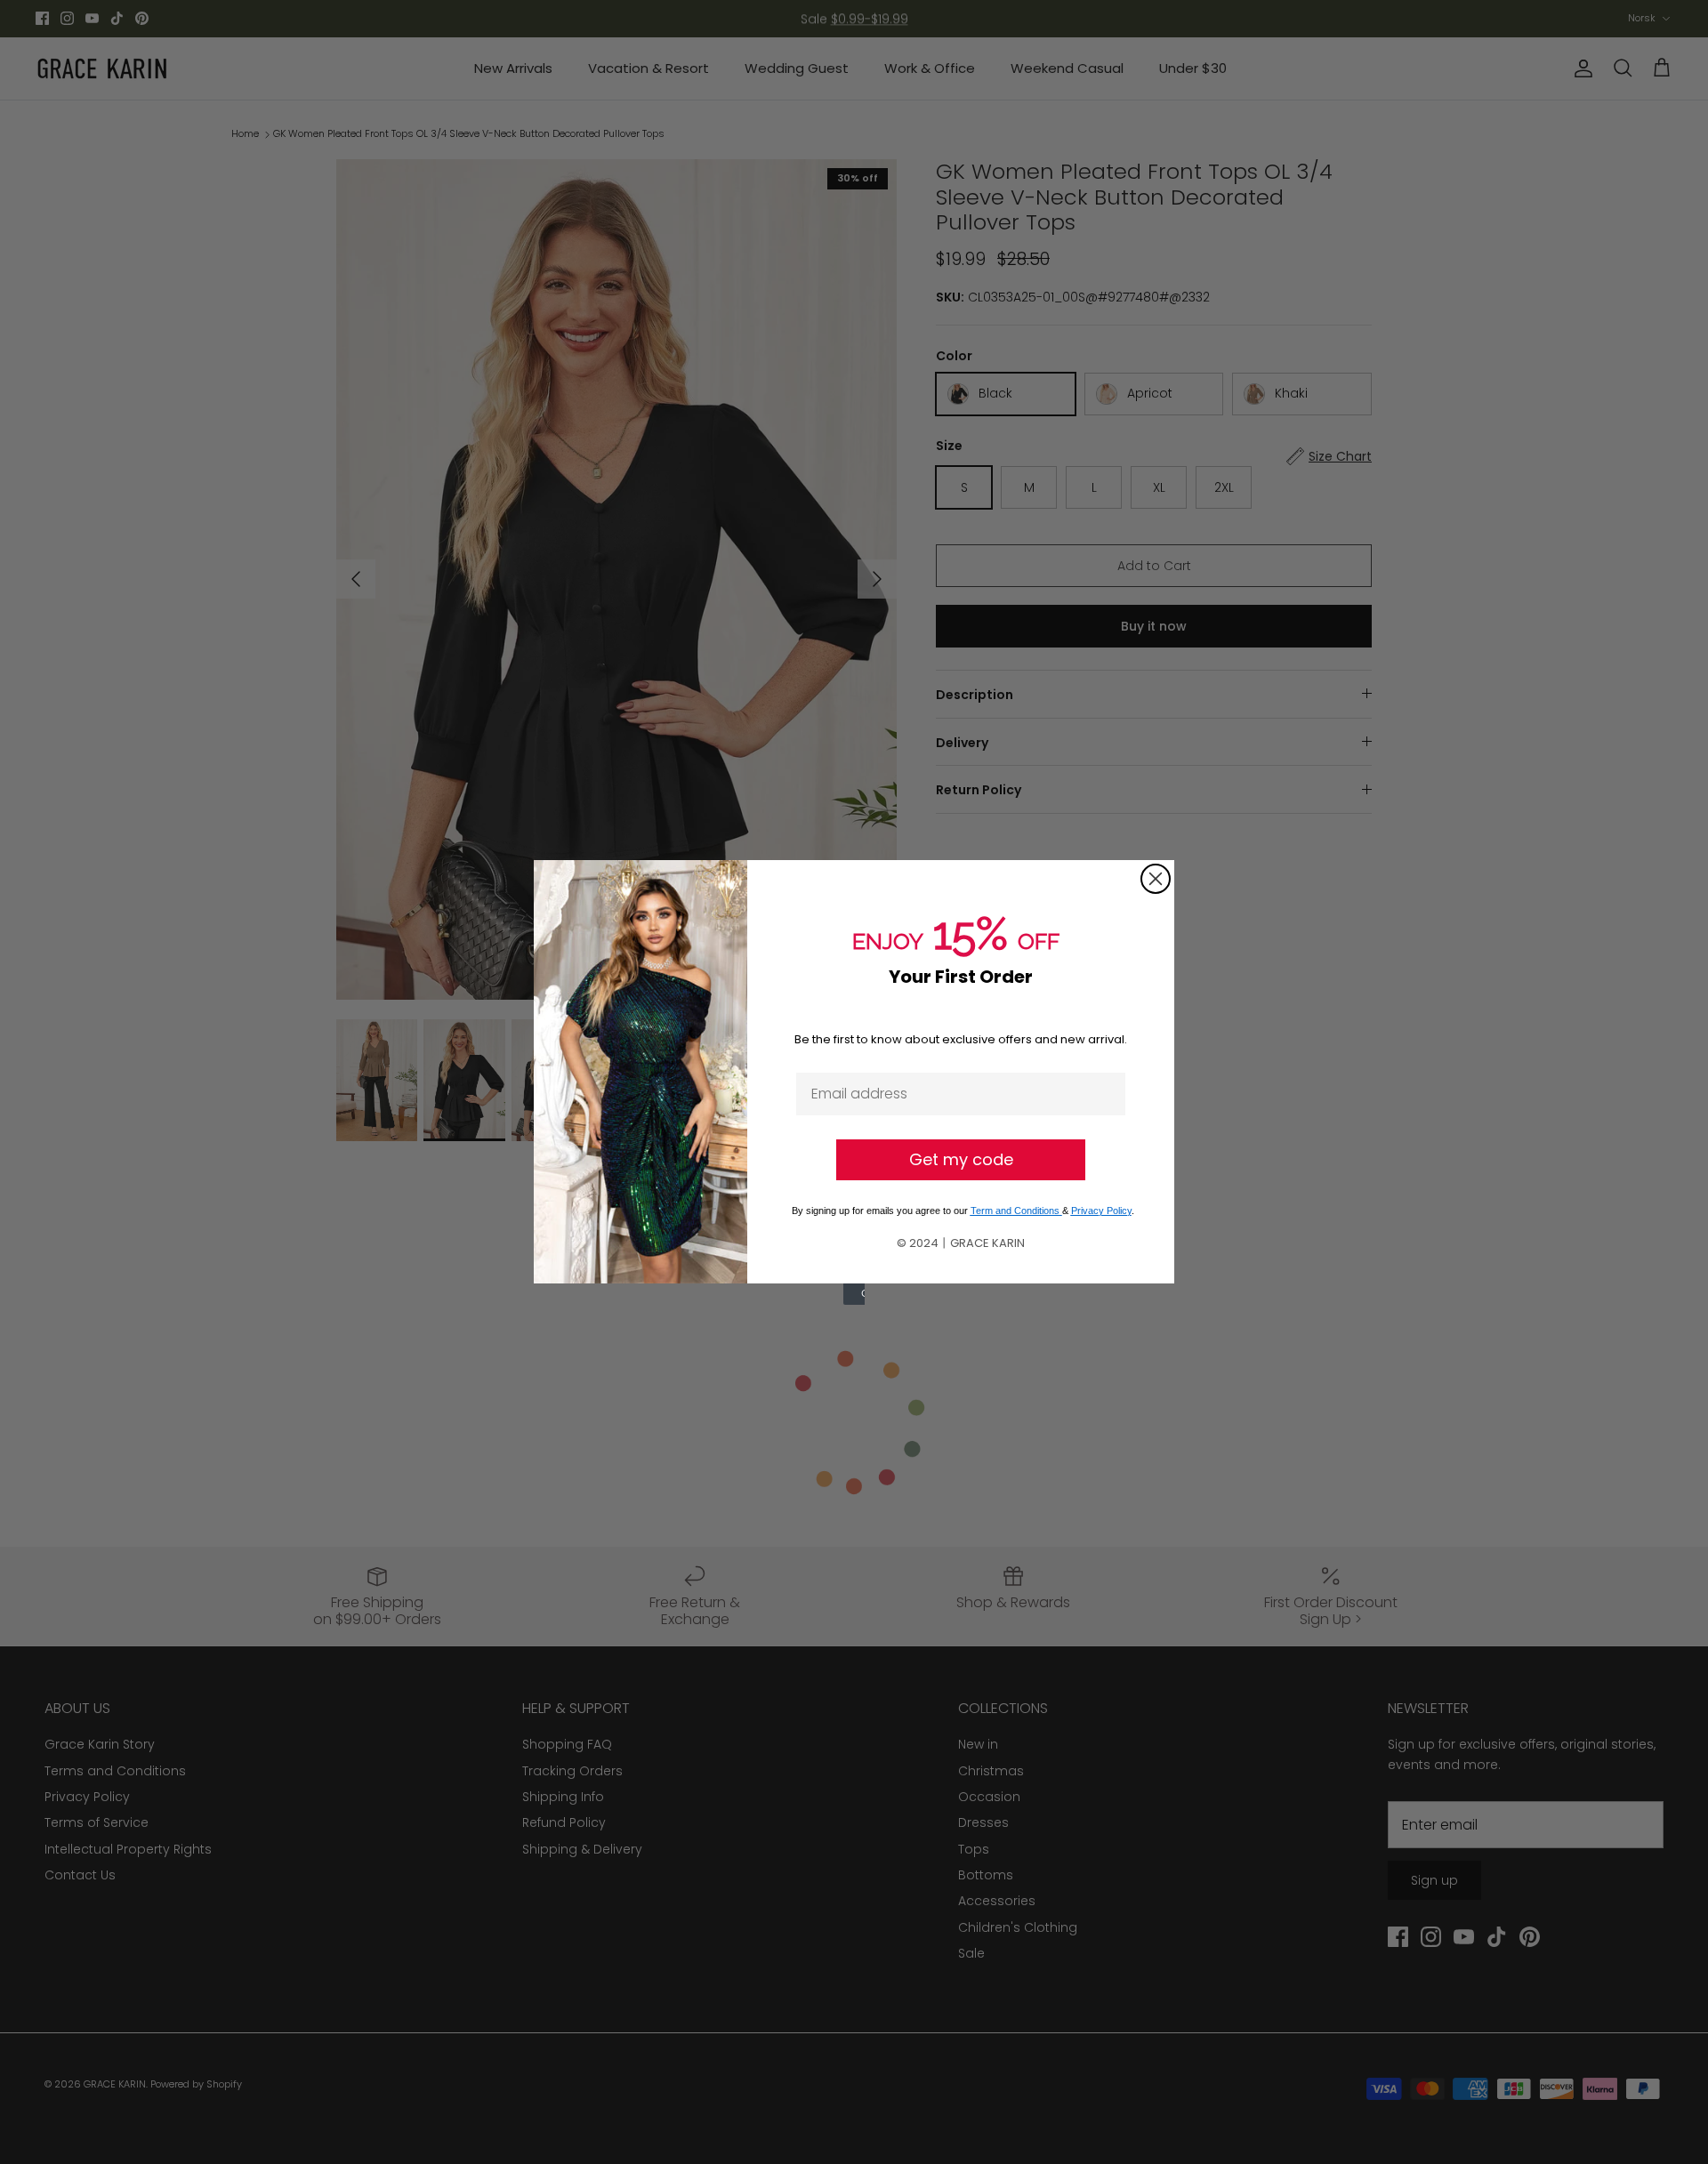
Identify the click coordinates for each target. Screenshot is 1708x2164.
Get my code (961, 1159)
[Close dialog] (1156, 879)
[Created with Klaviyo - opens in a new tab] (854, 1294)
